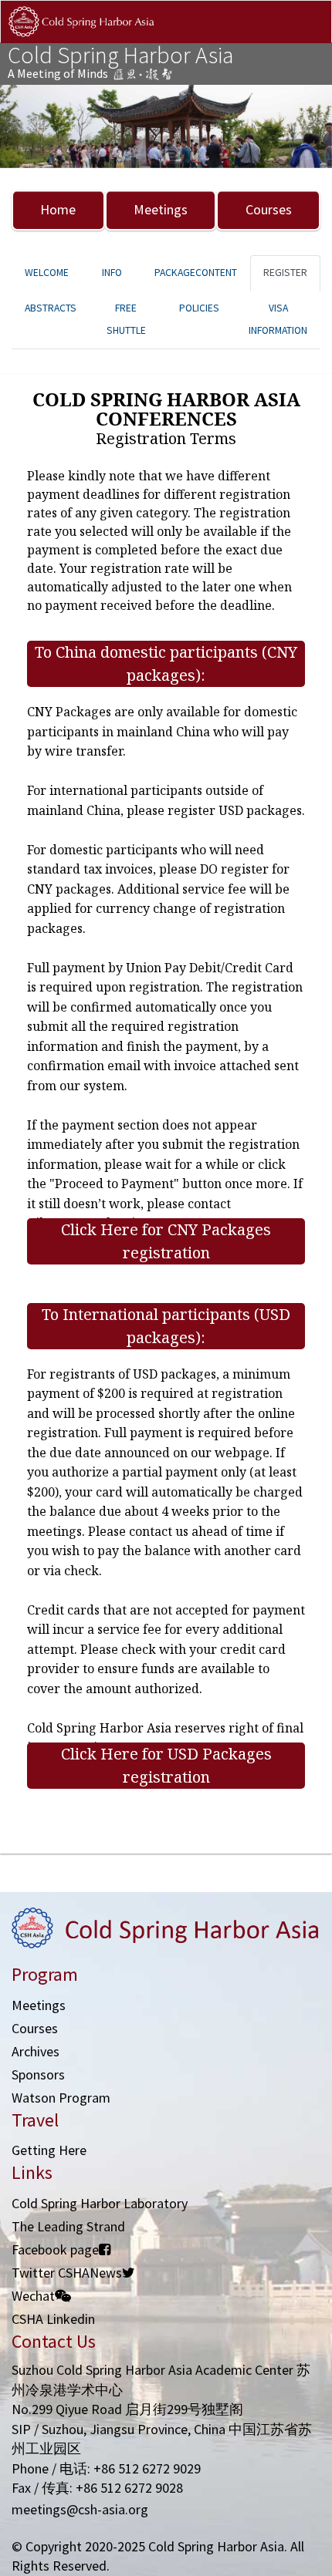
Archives (36, 2051)
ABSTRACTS (51, 308)
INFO (112, 273)
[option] (166, 127)
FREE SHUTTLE (126, 319)
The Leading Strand (68, 2226)
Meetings (161, 209)
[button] (25, 127)
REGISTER (285, 273)
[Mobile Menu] (307, 37)
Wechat (33, 2296)
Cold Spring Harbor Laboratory (100, 2203)
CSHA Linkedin (53, 2319)
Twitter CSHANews (67, 2273)
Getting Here (49, 2150)
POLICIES (199, 308)
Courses (269, 209)
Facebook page (55, 2249)
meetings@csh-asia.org (80, 2509)
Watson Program (61, 2098)
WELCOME (47, 273)
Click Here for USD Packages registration (166, 1765)
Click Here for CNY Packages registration (166, 1241)
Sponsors (38, 2074)
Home (58, 209)
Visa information (278, 319)
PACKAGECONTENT (196, 273)
